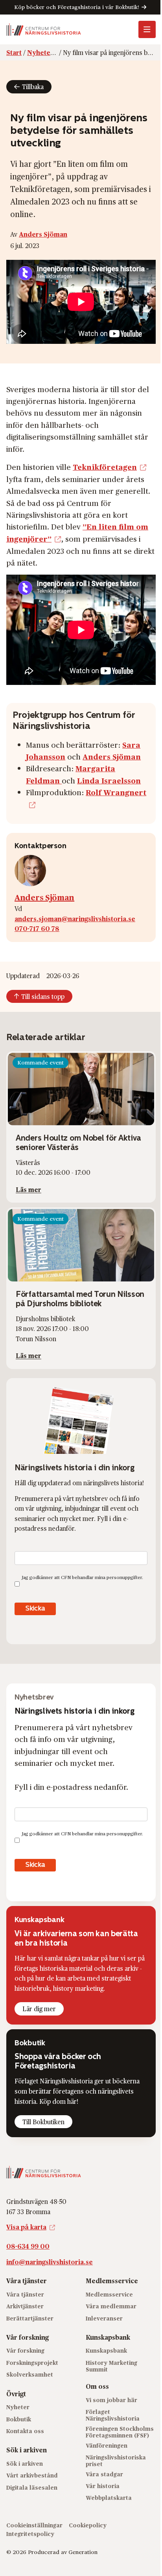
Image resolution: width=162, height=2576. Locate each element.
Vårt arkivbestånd (32, 2476)
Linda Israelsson (109, 780)
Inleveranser (104, 2318)
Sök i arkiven (25, 2464)
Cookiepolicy (88, 2525)
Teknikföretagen (105, 467)
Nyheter (18, 2407)
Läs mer (29, 1189)
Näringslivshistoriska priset (116, 2461)
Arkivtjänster (25, 2306)
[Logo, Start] (44, 29)
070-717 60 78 (37, 928)
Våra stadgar (104, 2474)
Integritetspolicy (30, 2534)
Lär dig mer (39, 2009)
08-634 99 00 (28, 2246)
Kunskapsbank (106, 2351)
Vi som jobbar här (111, 2400)
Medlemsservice (109, 2294)
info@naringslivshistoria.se (50, 2262)
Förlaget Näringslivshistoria (113, 2415)
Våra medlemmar (111, 2306)
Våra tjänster (25, 2294)
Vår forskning (25, 2351)
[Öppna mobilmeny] (147, 29)
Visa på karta (26, 2227)
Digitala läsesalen (32, 2487)
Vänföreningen (107, 2445)
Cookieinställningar (34, 2525)
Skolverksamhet (30, 2375)
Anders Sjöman (43, 234)
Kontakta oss (25, 2431)
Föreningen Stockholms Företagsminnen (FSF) (120, 2432)
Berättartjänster (30, 2318)
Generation (83, 2552)
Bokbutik (19, 2419)
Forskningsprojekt (32, 2363)
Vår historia (103, 2486)
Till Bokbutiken (43, 2122)
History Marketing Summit (111, 2366)
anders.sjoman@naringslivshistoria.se (75, 919)
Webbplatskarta (109, 2498)
